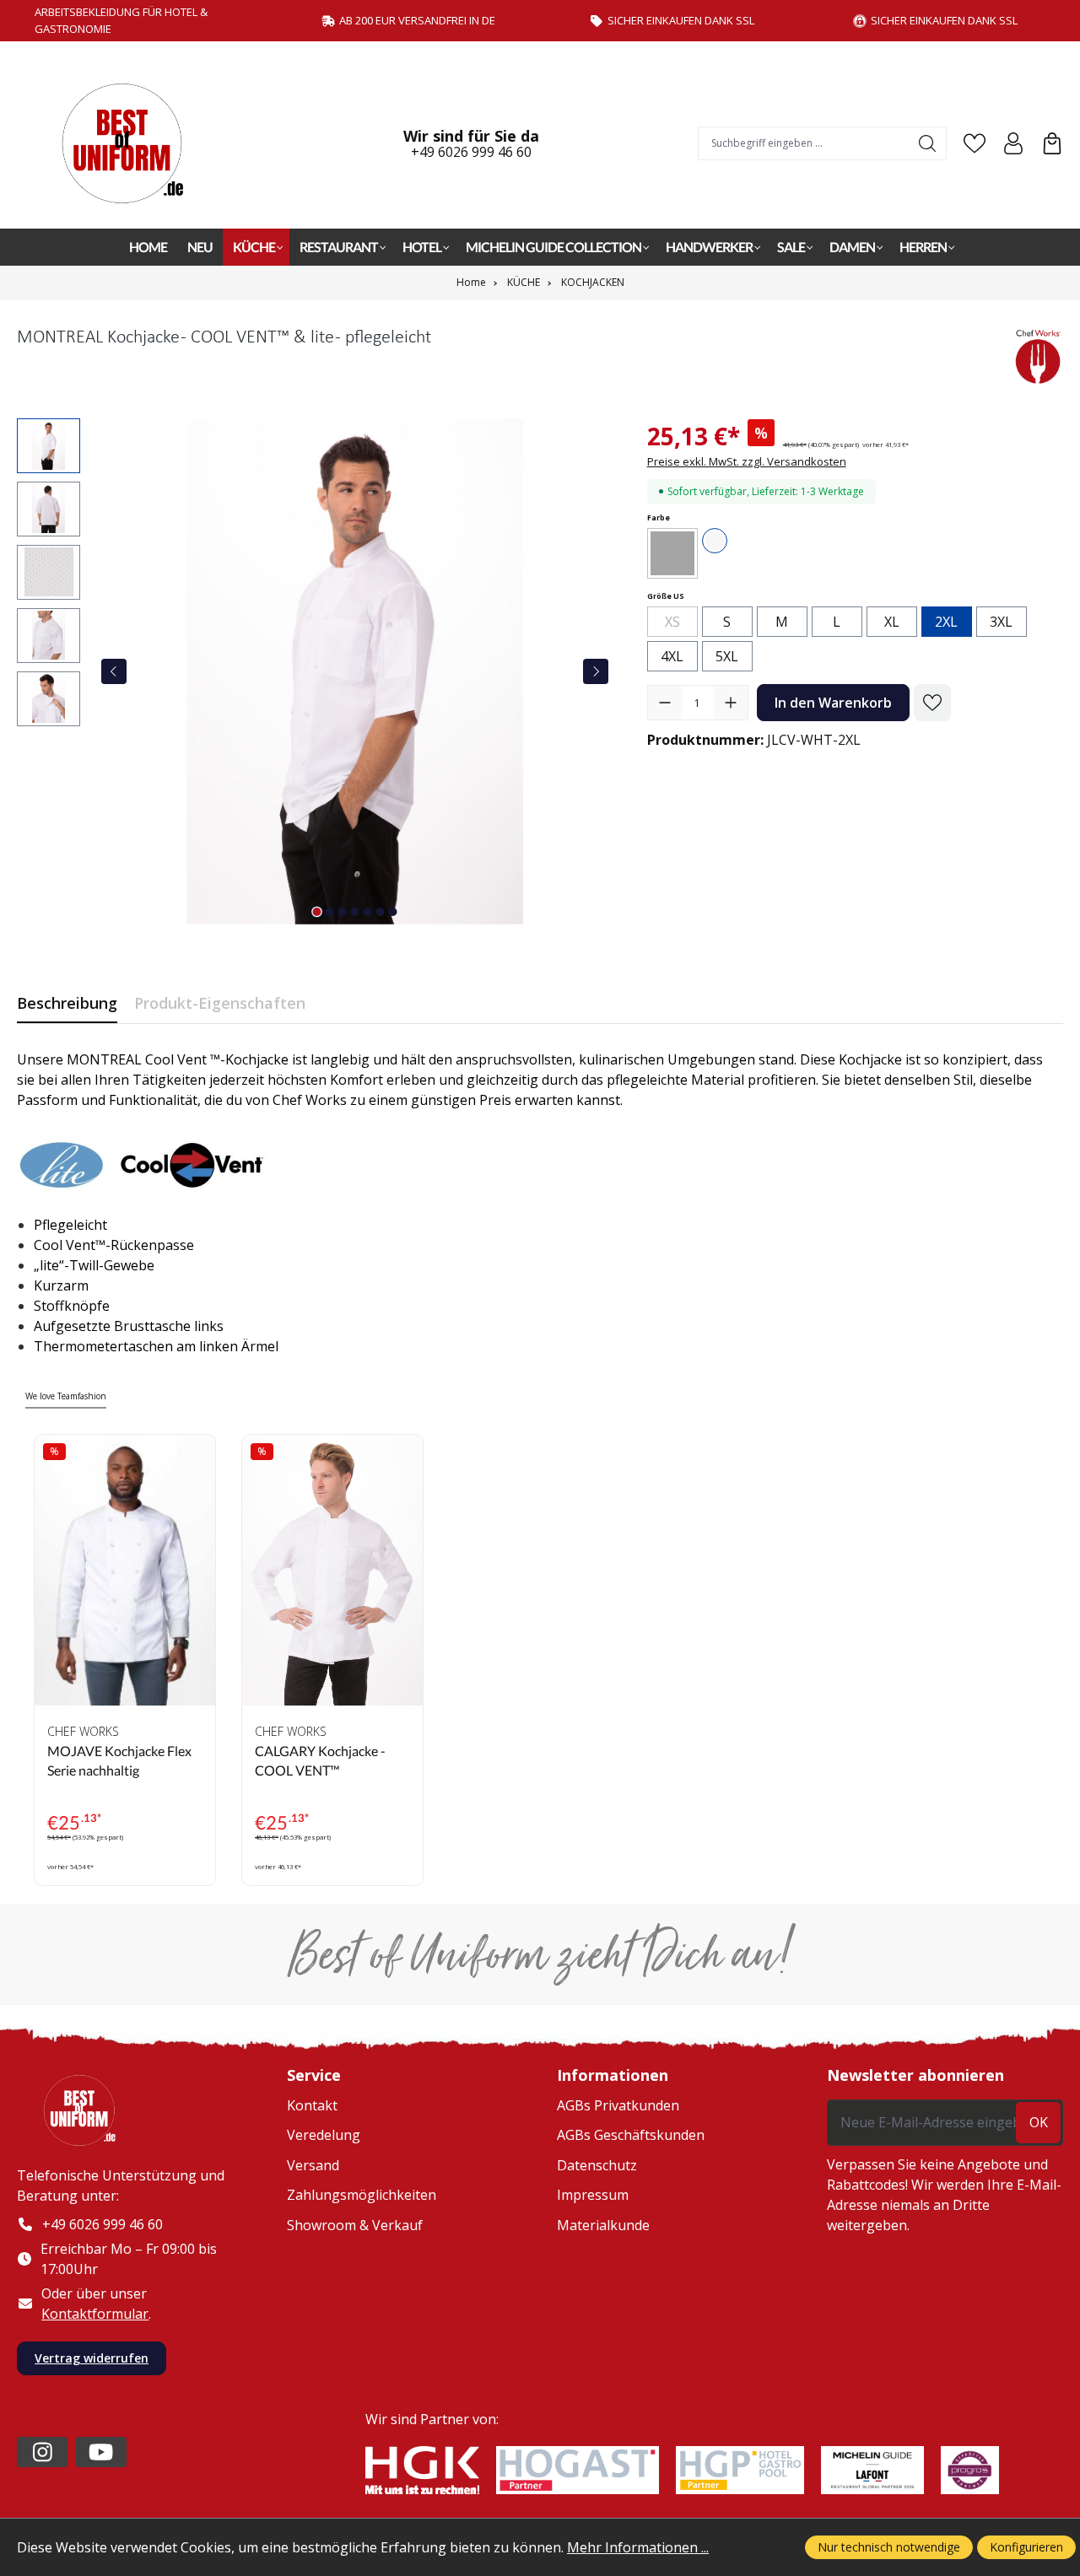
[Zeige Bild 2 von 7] (330, 912)
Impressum (593, 2195)
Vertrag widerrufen (92, 2358)
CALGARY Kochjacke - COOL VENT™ (320, 1760)
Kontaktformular (95, 2314)
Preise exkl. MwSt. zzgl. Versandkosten (747, 461)
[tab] (67, 1003)
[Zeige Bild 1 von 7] (317, 912)
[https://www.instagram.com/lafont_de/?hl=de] (42, 2452)
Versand (313, 2165)
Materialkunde (603, 2225)
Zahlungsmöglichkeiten (362, 2195)
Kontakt (312, 2105)
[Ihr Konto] (1013, 143)
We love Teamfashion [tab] (66, 1396)
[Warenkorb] (1052, 143)
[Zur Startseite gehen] (131, 143)
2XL (946, 622)
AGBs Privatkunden (618, 2105)
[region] (315, 671)
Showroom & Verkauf (355, 2225)
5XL (727, 656)
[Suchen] (928, 143)
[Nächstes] (596, 671)
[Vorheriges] (114, 671)
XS (681, 624)
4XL (672, 656)
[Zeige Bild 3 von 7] (343, 912)
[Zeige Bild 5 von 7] (368, 912)
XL (892, 622)
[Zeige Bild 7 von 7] (393, 912)
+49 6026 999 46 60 (471, 152)
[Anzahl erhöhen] (731, 703)
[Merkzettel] (975, 143)
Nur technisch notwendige (889, 2547)
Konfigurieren (1026, 2547)
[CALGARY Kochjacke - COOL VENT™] (332, 1570)
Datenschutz (597, 2165)
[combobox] (804, 143)
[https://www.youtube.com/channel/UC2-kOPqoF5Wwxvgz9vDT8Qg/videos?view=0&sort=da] (101, 2452)
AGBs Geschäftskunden (631, 2135)
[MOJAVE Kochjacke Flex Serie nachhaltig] (125, 1570)
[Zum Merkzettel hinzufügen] (932, 703)
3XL (1001, 622)
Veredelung (324, 2135)
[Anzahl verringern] (665, 703)
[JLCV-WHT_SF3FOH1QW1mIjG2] (355, 671)
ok (1039, 2122)
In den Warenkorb (833, 703)
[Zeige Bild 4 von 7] (355, 912)
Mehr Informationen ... (638, 2547)
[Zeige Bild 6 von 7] (381, 912)
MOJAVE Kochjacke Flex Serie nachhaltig (119, 1760)
